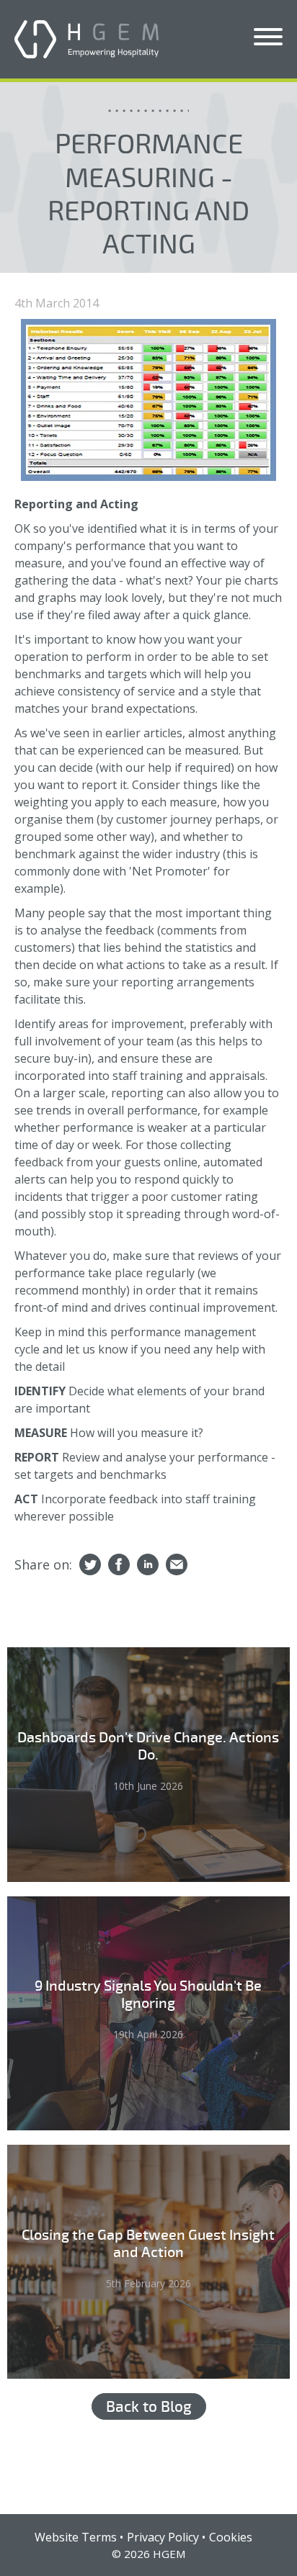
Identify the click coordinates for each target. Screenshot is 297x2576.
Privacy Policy (163, 2537)
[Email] (177, 1565)
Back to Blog (149, 2407)
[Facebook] (119, 1565)
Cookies (231, 2537)
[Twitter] (90, 1565)
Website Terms (76, 2537)
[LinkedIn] (148, 1565)
